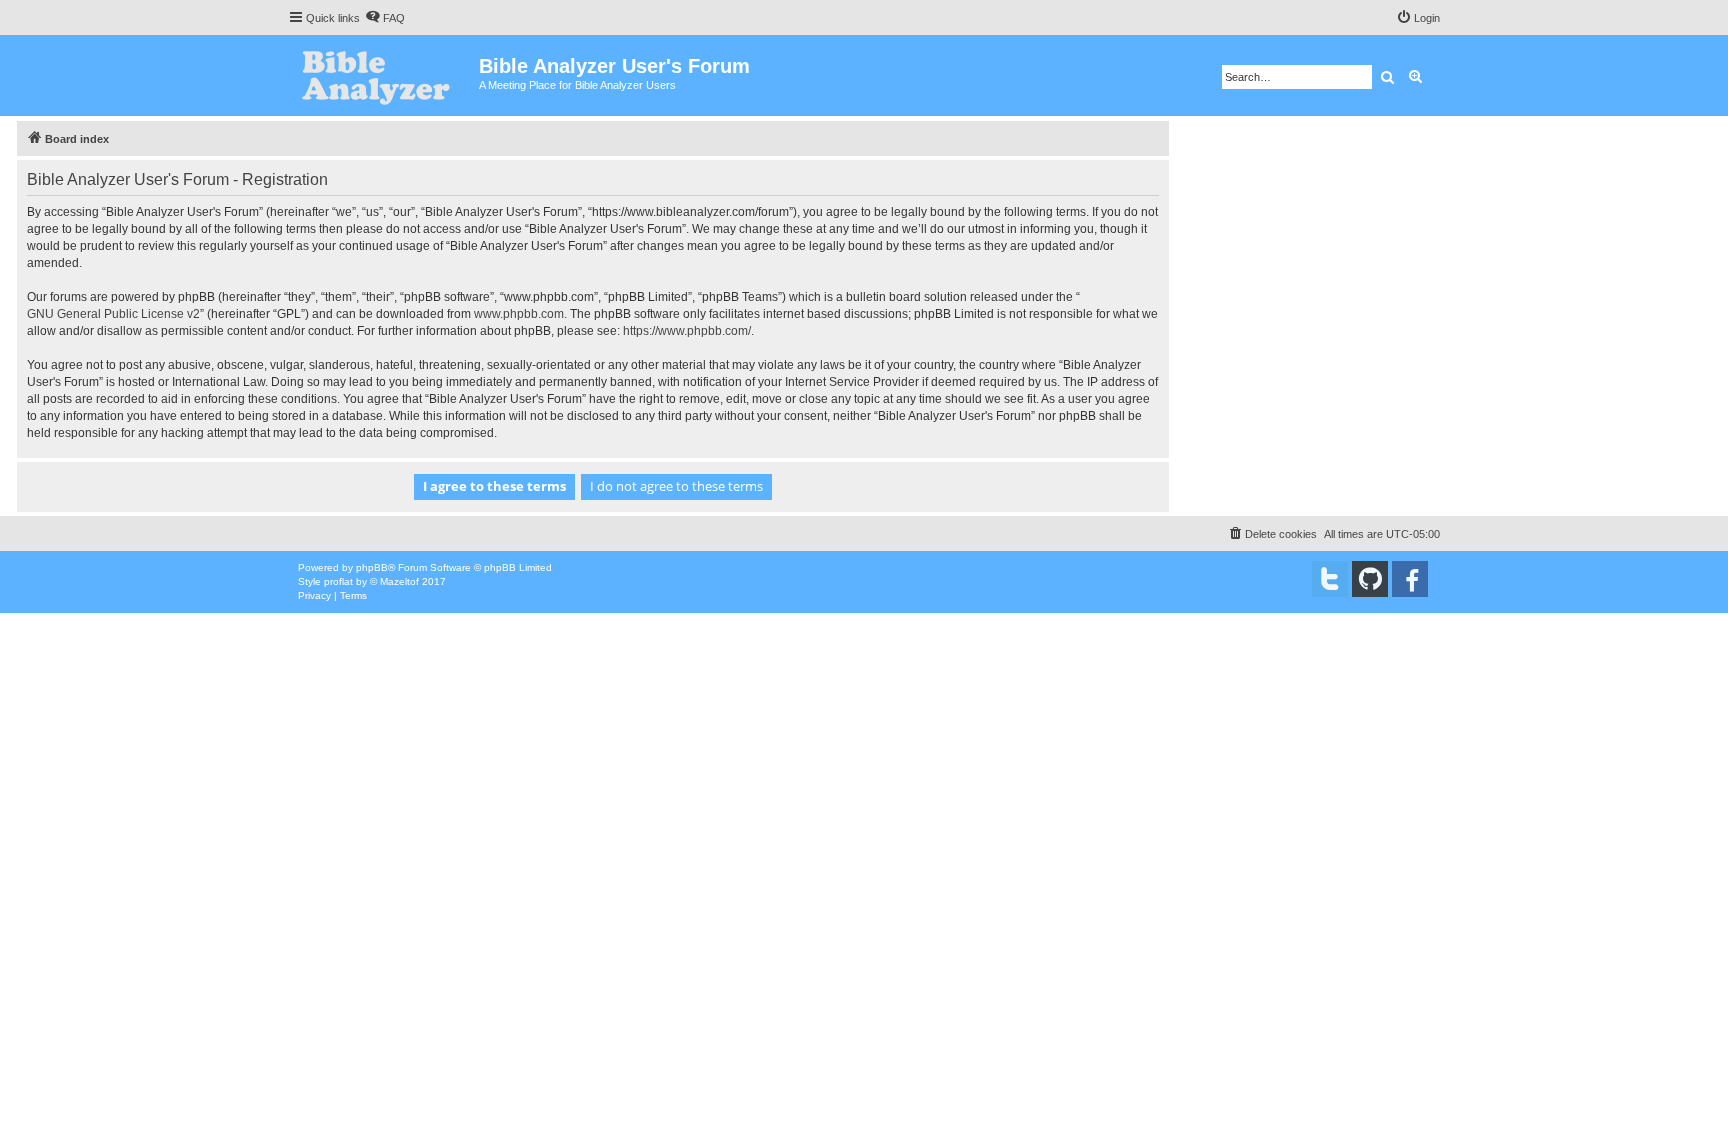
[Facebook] (1410, 579)
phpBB (372, 567)
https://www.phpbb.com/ (687, 331)
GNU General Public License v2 (113, 314)
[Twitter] (1330, 579)
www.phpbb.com (519, 314)
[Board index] (383, 75)
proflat (338, 581)
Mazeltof (399, 581)
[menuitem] (385, 18)
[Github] (1370, 579)
